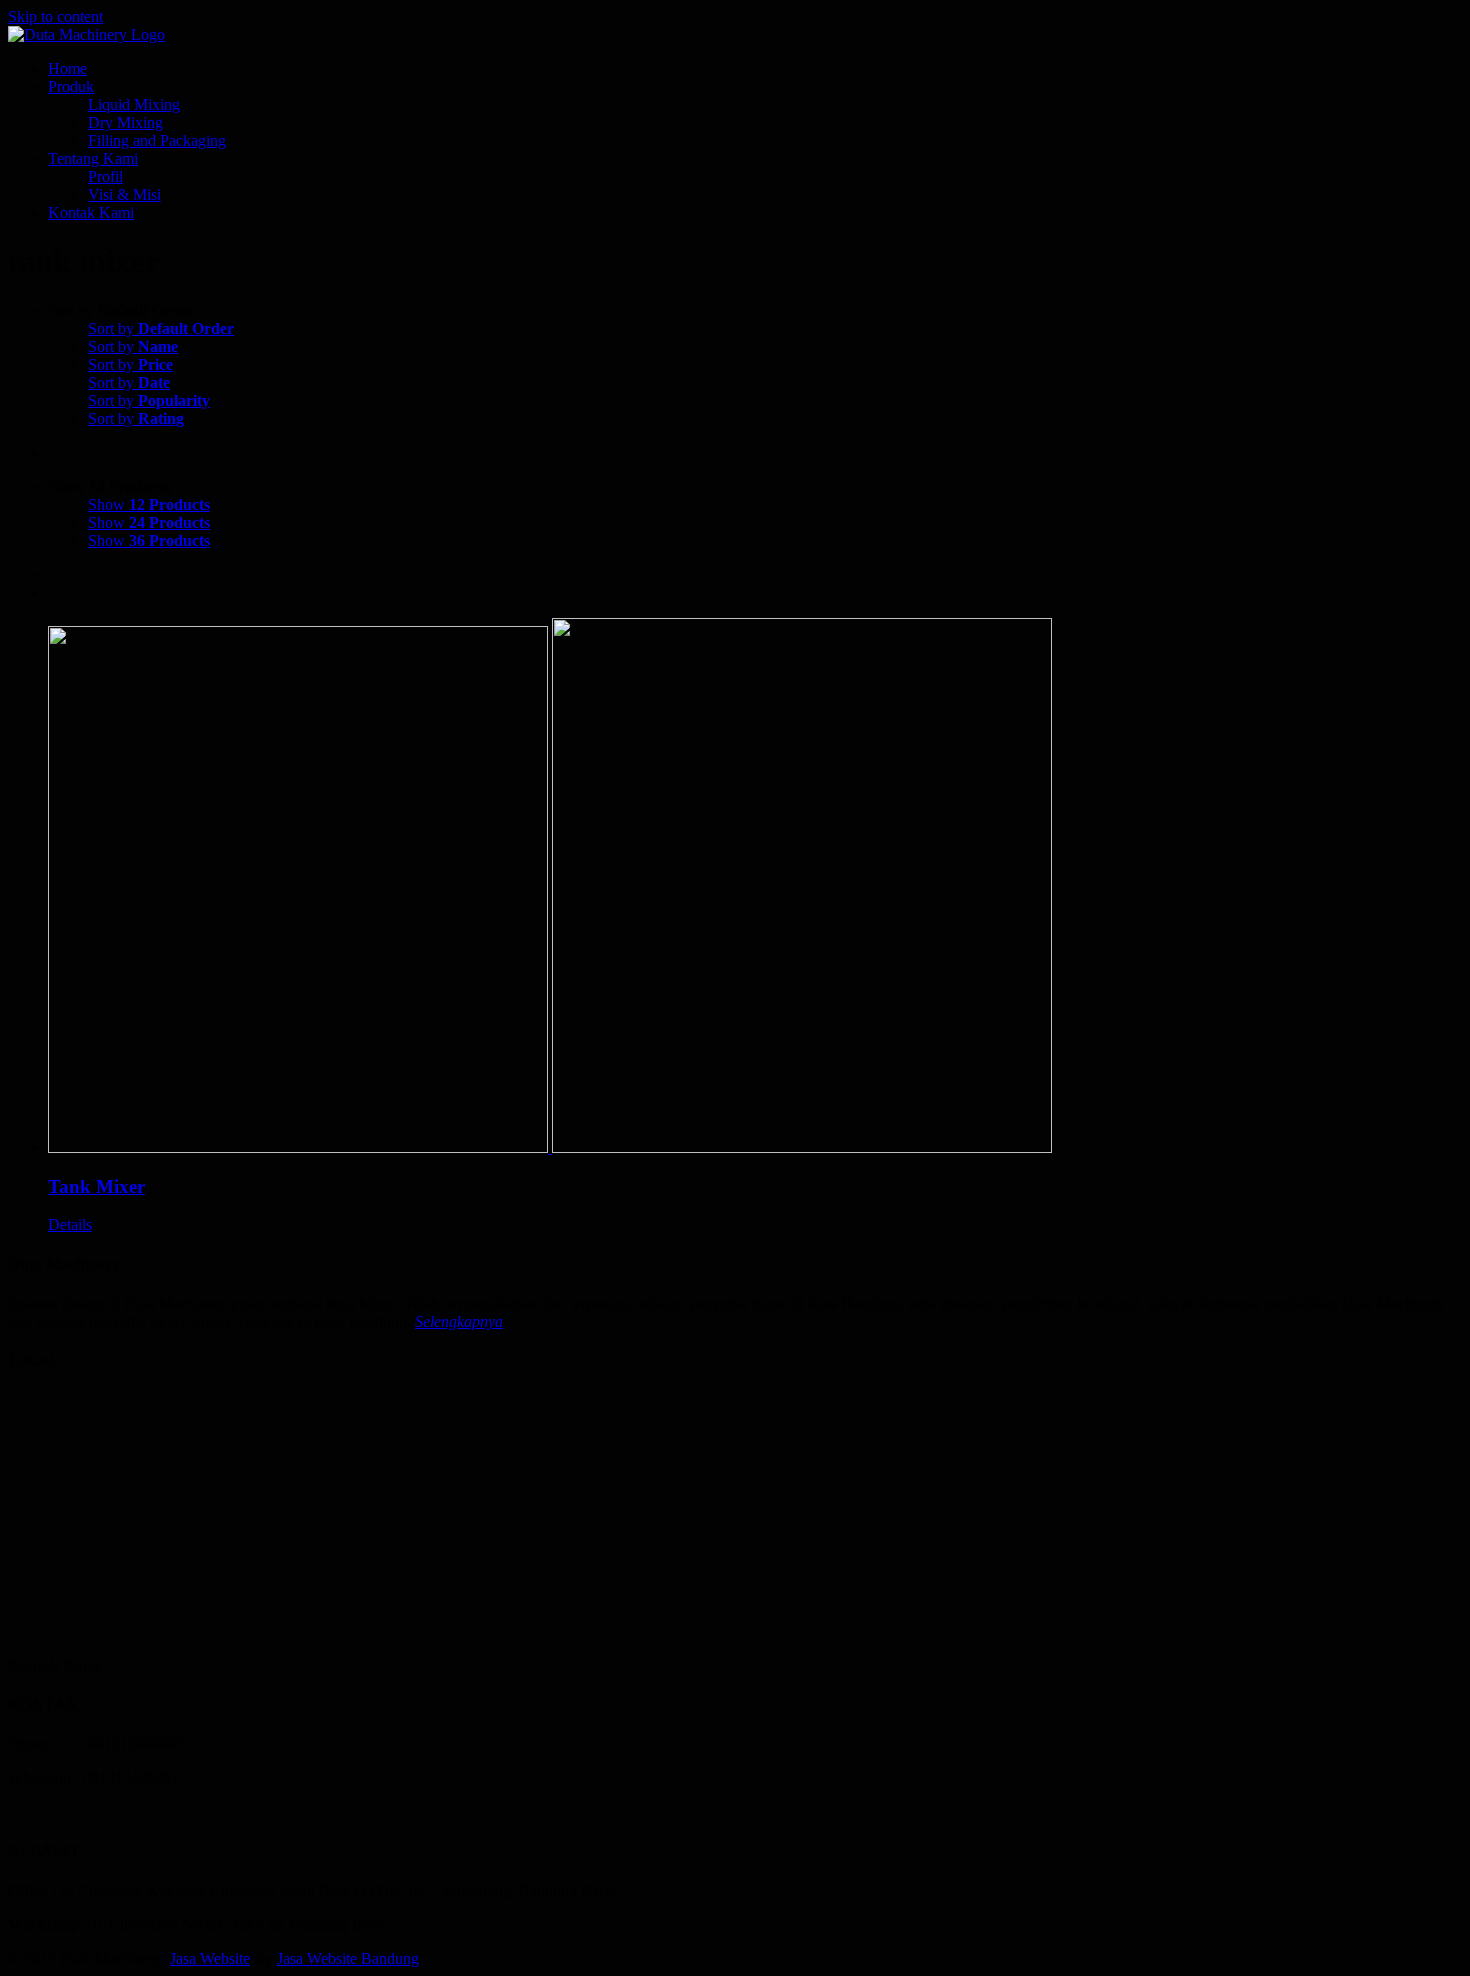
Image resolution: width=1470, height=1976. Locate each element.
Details (70, 1224)
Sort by (161, 328)
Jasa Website (210, 1958)
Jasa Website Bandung (348, 1958)
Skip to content (55, 16)
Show (149, 504)
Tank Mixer (96, 1186)
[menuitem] (755, 69)
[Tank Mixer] (755, 887)
